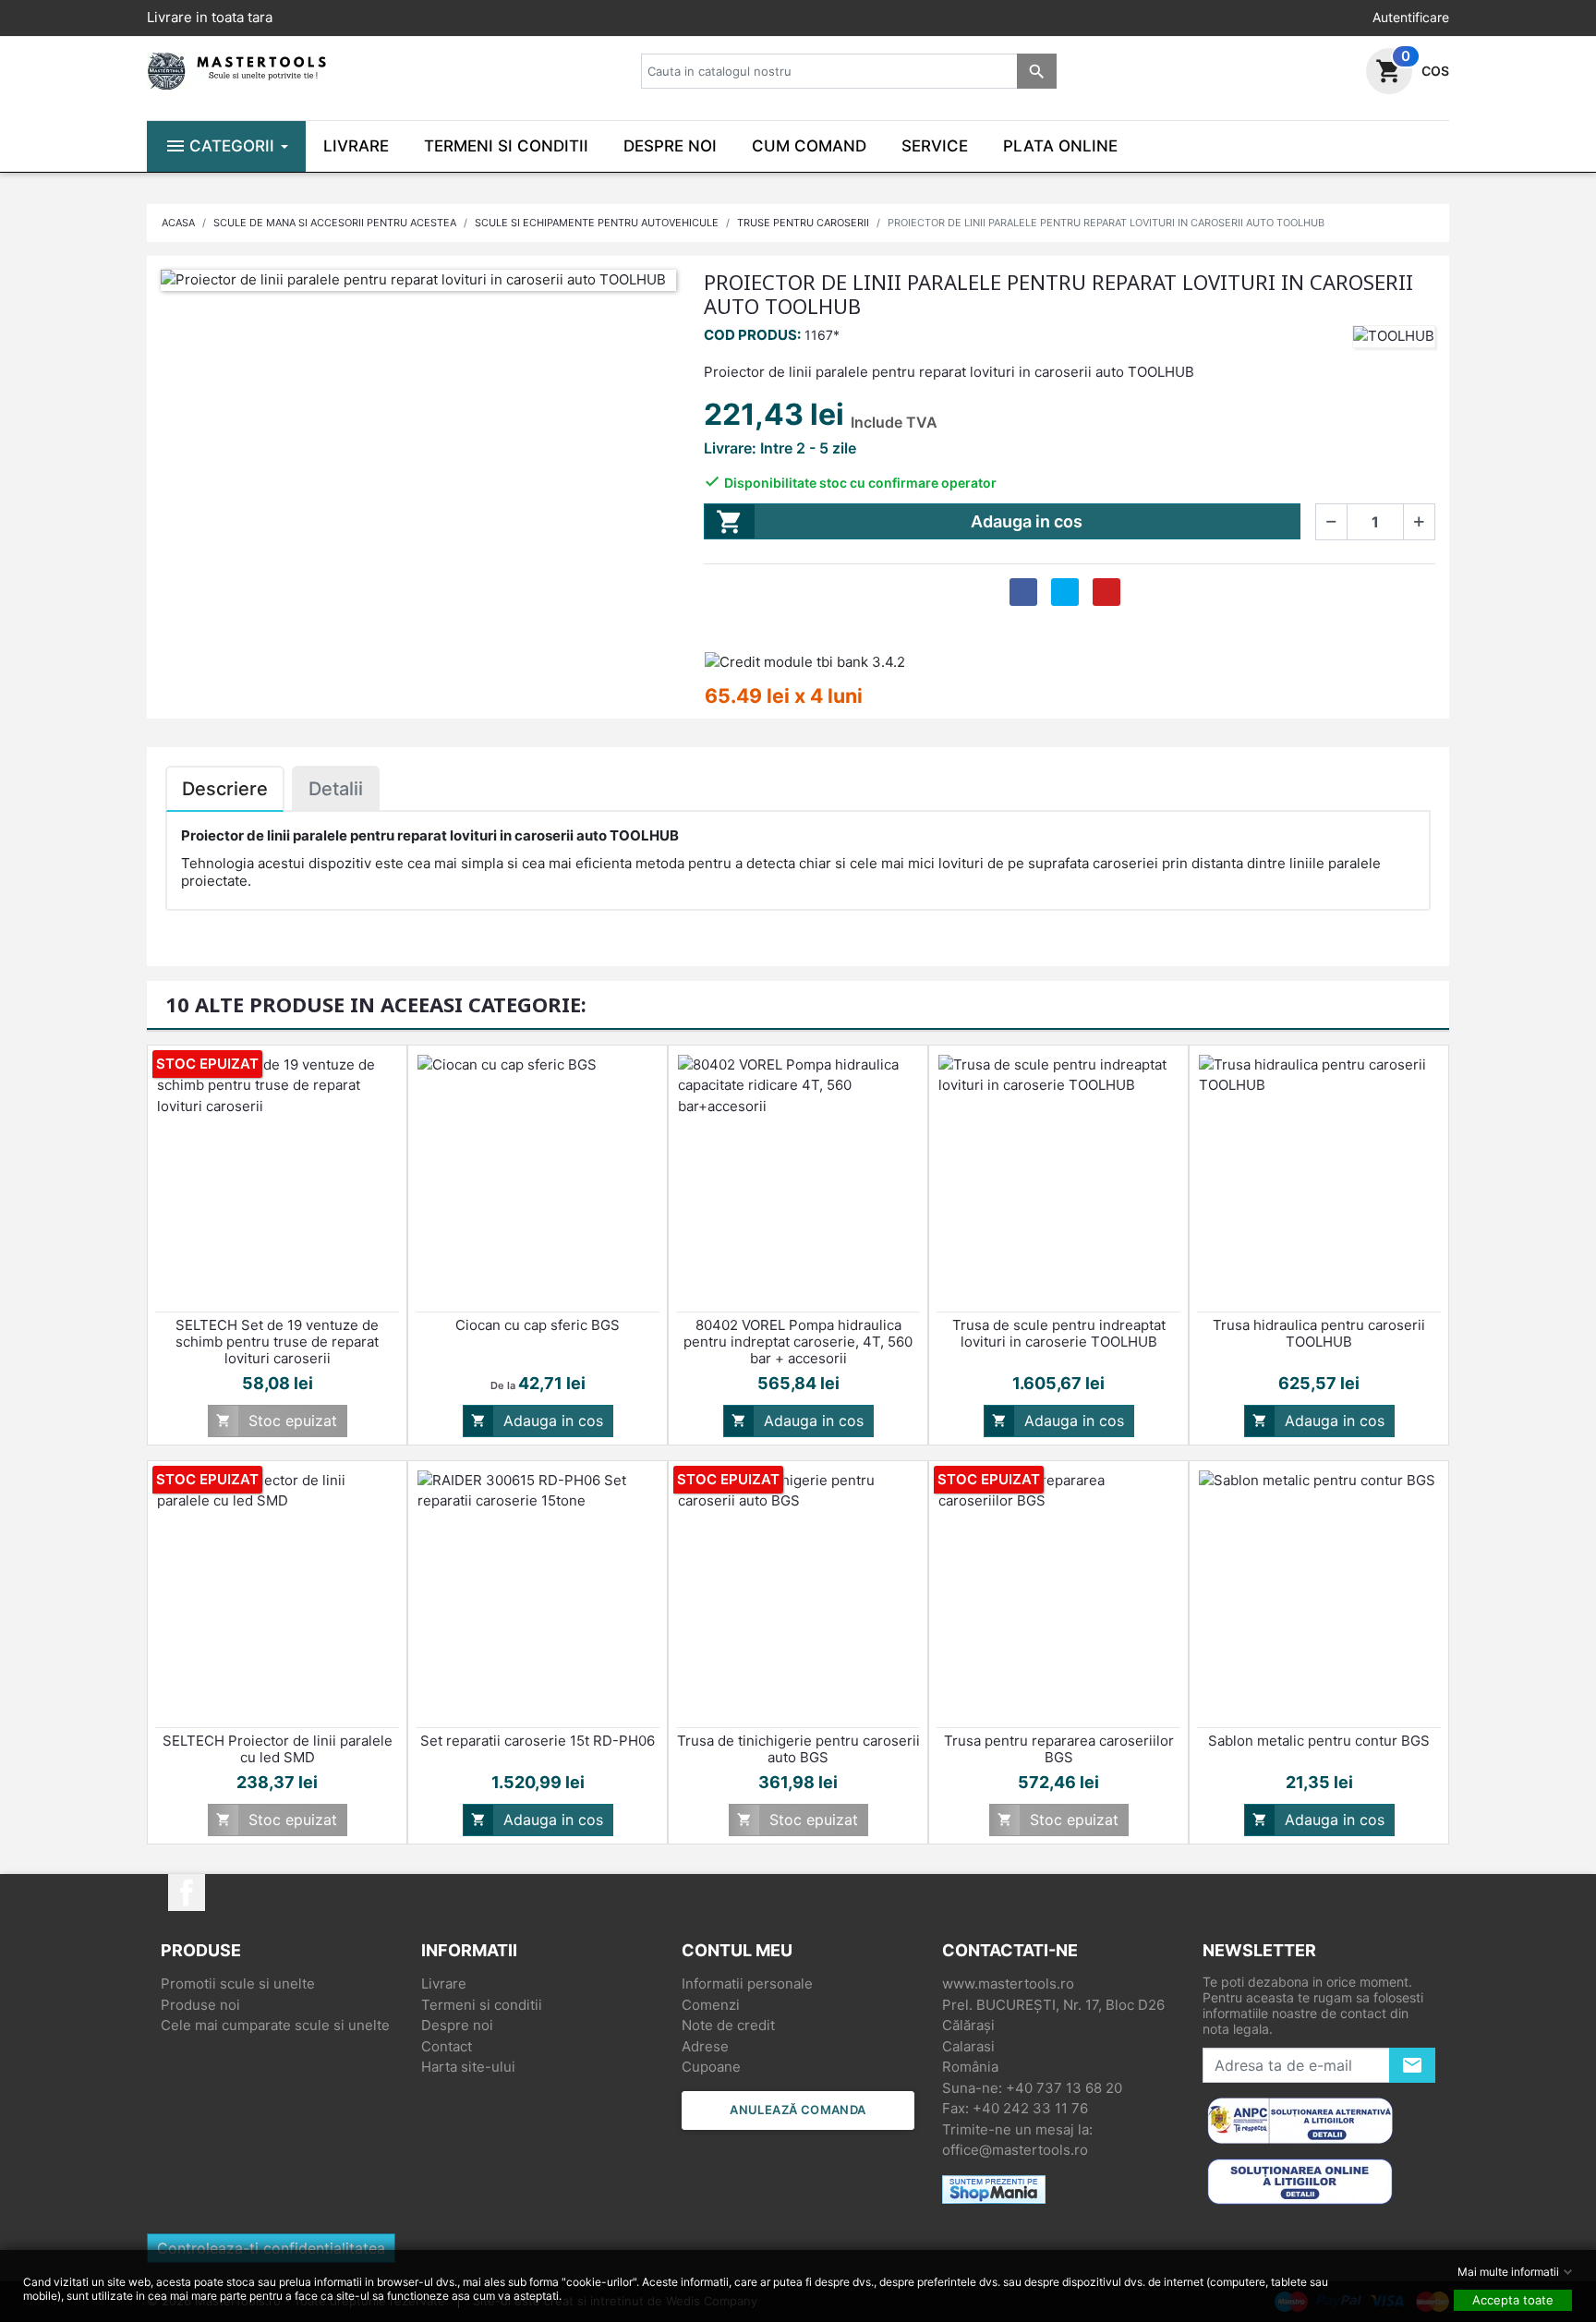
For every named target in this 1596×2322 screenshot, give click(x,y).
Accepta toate (1513, 2300)
